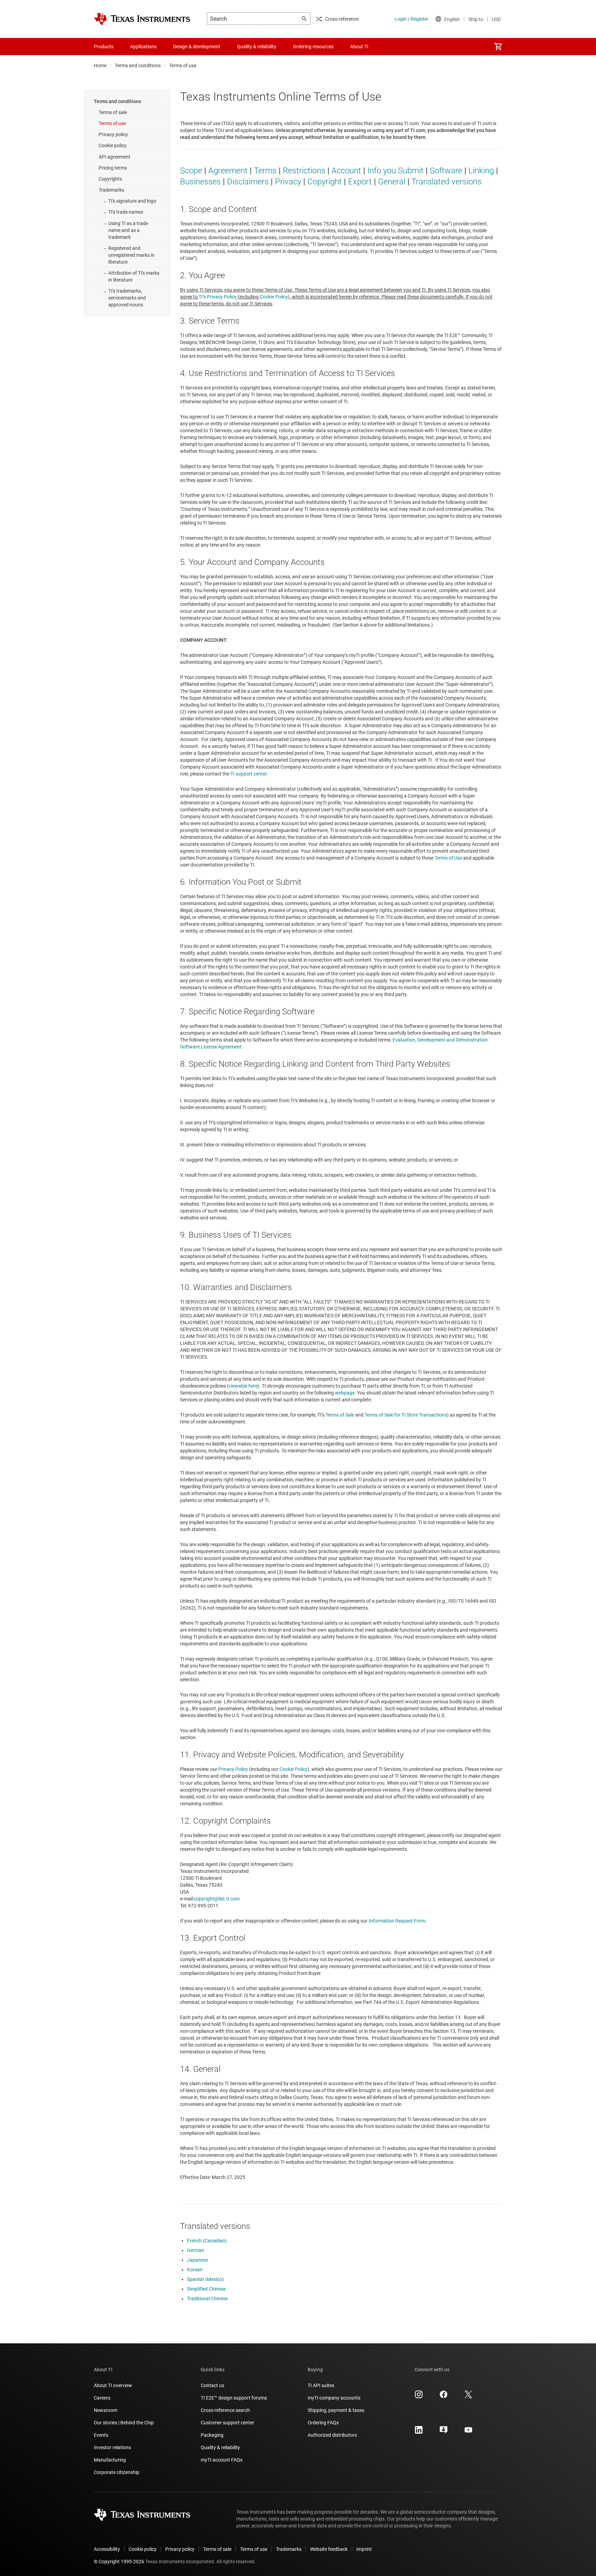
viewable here (243, 1386)
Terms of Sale (340, 1415)
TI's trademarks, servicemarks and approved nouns (127, 298)
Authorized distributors (332, 2435)
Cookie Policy (274, 297)
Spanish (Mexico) (205, 2279)
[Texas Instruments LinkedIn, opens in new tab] (419, 2432)
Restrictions (304, 171)
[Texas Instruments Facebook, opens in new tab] (444, 2397)
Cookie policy (113, 145)
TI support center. (249, 774)
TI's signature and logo (132, 201)
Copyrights (110, 179)
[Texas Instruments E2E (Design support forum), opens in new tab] (444, 2432)
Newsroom (106, 2410)
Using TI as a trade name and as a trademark (128, 230)
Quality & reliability (220, 2447)
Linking (481, 171)
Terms (265, 171)
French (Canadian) (207, 2241)
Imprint (364, 2549)
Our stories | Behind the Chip (124, 2423)
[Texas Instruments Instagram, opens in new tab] (419, 2397)
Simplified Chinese (206, 2289)
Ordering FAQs (323, 2423)
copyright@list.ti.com (217, 1899)
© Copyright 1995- (119, 2562)
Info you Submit (395, 171)
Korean (195, 2270)
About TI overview (113, 2385)
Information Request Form (397, 1921)
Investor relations (112, 2447)
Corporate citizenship (117, 2472)
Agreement (228, 171)
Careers (102, 2398)
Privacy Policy (233, 1769)
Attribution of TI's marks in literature (134, 276)
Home (100, 65)
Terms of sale (113, 112)
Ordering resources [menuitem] (313, 47)
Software (446, 171)
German (196, 2250)
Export (360, 182)
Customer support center (227, 2423)
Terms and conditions (138, 65)
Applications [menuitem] (143, 47)
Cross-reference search (225, 2410)
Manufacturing (110, 2460)
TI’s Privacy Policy (218, 297)
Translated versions (446, 182)
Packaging (212, 2435)
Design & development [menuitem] (197, 47)
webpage (345, 1393)
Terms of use (112, 123)
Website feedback (329, 2549)
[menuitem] (498, 47)
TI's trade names (126, 212)
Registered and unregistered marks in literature (131, 255)
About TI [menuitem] (359, 47)
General (392, 182)
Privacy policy (113, 134)
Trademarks (111, 190)
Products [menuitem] (104, 47)
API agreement (115, 157)
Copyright (325, 182)
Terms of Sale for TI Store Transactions (406, 1415)
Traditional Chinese (207, 2299)
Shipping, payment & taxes (336, 2410)
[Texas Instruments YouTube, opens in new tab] (468, 2432)
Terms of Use (448, 858)
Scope (191, 171)
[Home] (142, 19)
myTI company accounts (334, 2398)
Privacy (288, 182)
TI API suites (321, 2385)
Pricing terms (113, 168)
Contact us (212, 2385)
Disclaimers (248, 182)
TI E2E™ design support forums (234, 2398)
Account (346, 171)
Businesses (200, 182)
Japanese (197, 2260)
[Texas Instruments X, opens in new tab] (468, 2397)
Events (101, 2435)
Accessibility (107, 2549)
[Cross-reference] (389, 47)
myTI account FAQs (222, 2460)
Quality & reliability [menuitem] (257, 47)
